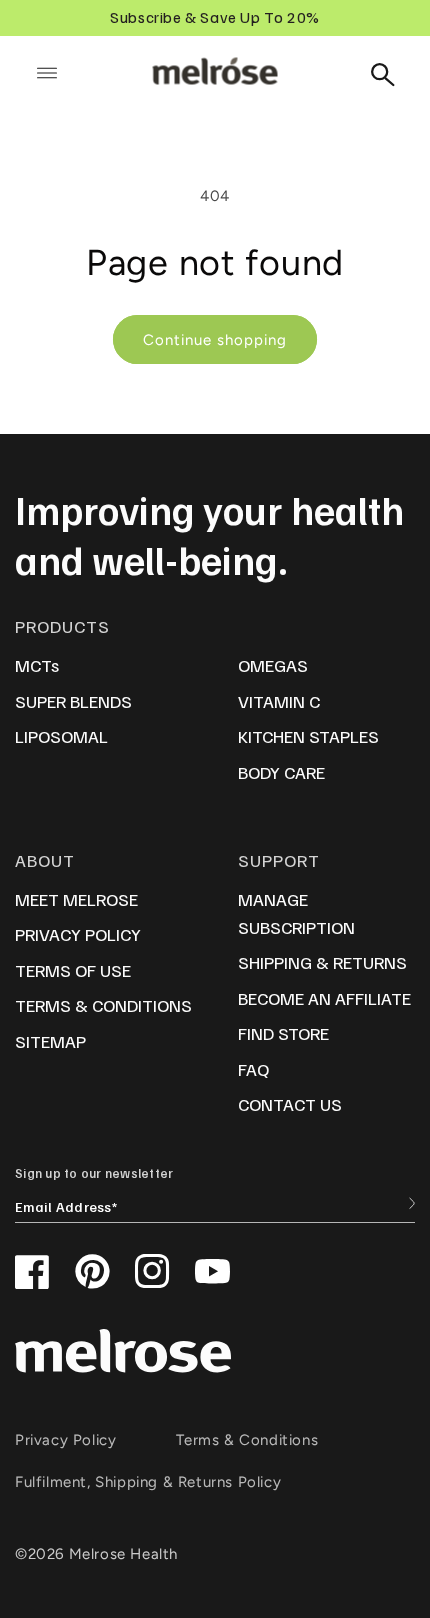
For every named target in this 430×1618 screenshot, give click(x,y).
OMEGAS (273, 665)
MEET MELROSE (76, 899)
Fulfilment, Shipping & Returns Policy (148, 1482)
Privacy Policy (65, 1440)
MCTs (37, 665)
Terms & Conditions (247, 1440)
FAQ (253, 1069)
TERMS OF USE (73, 970)
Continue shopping (215, 340)
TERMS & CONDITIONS (103, 1005)
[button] (47, 73)
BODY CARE (281, 772)
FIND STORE (283, 1033)
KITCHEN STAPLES (308, 736)
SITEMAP (50, 1041)
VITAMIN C (279, 701)
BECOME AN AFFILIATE (324, 998)
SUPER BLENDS (73, 701)
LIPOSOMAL (61, 736)
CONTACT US (290, 1104)
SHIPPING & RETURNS (322, 962)
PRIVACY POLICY (78, 934)
